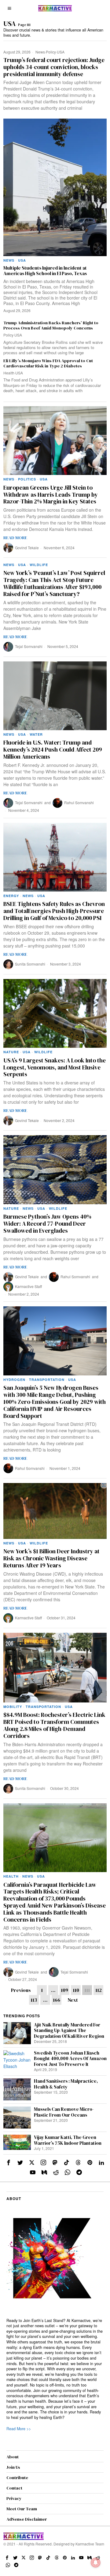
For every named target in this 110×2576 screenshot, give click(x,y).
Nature (11, 1052)
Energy (11, 896)
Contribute (17, 2478)
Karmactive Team (90, 2544)
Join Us (13, 2467)
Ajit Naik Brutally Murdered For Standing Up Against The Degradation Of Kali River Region (69, 2031)
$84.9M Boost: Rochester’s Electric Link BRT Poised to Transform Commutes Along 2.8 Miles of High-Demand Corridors (54, 1725)
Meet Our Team (22, 2509)
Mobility (13, 1707)
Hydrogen (14, 1380)
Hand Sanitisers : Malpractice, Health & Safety (66, 2084)
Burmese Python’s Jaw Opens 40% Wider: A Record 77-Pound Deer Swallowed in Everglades (47, 1224)
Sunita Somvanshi (30, 964)
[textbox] (55, 2369)
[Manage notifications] (96, 2563)
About (13, 2457)
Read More (15, 538)
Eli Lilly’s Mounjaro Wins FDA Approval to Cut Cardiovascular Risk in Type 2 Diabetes (48, 363)
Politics (27, 479)
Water (36, 734)
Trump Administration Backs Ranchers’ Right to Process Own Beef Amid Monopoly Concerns (51, 326)
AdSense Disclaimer (27, 2519)
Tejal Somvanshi (29, 646)
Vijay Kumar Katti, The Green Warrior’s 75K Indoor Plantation (68, 2140)
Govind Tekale (27, 548)
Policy (51, 52)
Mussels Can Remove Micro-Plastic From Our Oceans (64, 2112)
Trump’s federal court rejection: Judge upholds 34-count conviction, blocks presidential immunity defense (54, 67)
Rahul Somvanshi (79, 802)
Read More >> (19, 2429)
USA (61, 52)
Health (9, 373)
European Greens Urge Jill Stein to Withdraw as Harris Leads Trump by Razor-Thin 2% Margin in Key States (51, 495)
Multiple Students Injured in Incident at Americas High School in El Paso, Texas (45, 271)
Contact (14, 2488)
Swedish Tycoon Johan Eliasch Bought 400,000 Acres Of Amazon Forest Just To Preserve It (70, 2059)
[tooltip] (9, 2162)
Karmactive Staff (28, 1286)
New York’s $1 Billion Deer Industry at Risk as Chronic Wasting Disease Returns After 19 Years (51, 1558)
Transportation (47, 1380)
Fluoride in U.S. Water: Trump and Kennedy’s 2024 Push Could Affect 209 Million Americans (53, 749)
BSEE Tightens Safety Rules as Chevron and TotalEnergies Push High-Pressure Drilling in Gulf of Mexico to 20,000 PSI (54, 911)
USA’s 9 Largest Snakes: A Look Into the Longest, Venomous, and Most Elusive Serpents (55, 1067)
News (40, 52)
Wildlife (39, 565)
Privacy (14, 2498)
